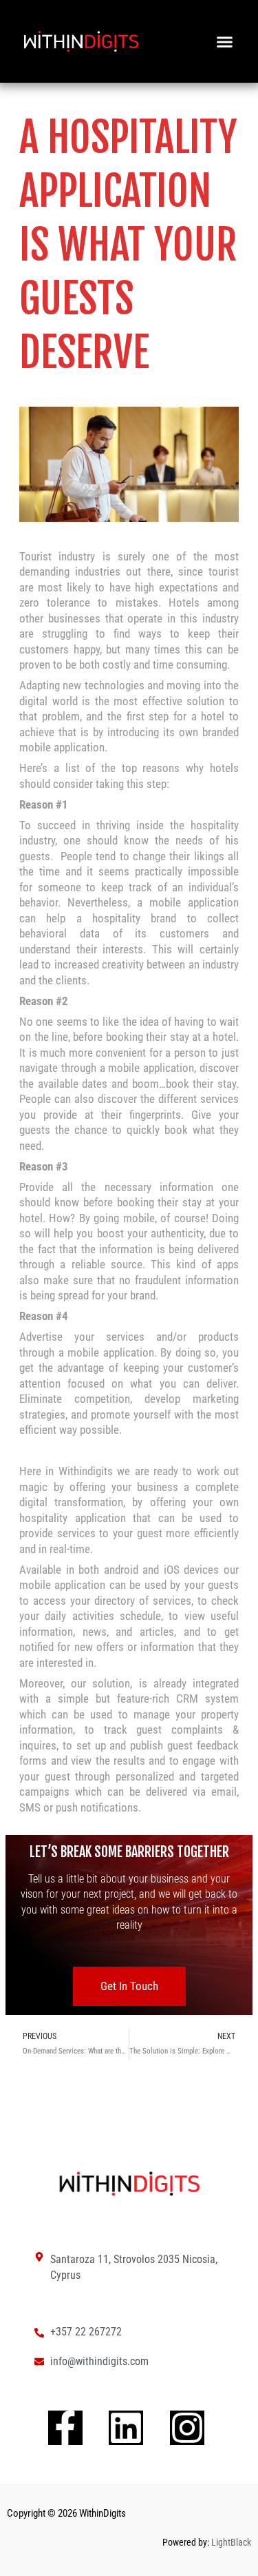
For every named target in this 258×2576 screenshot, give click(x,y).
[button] (225, 41)
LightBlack (230, 2542)
